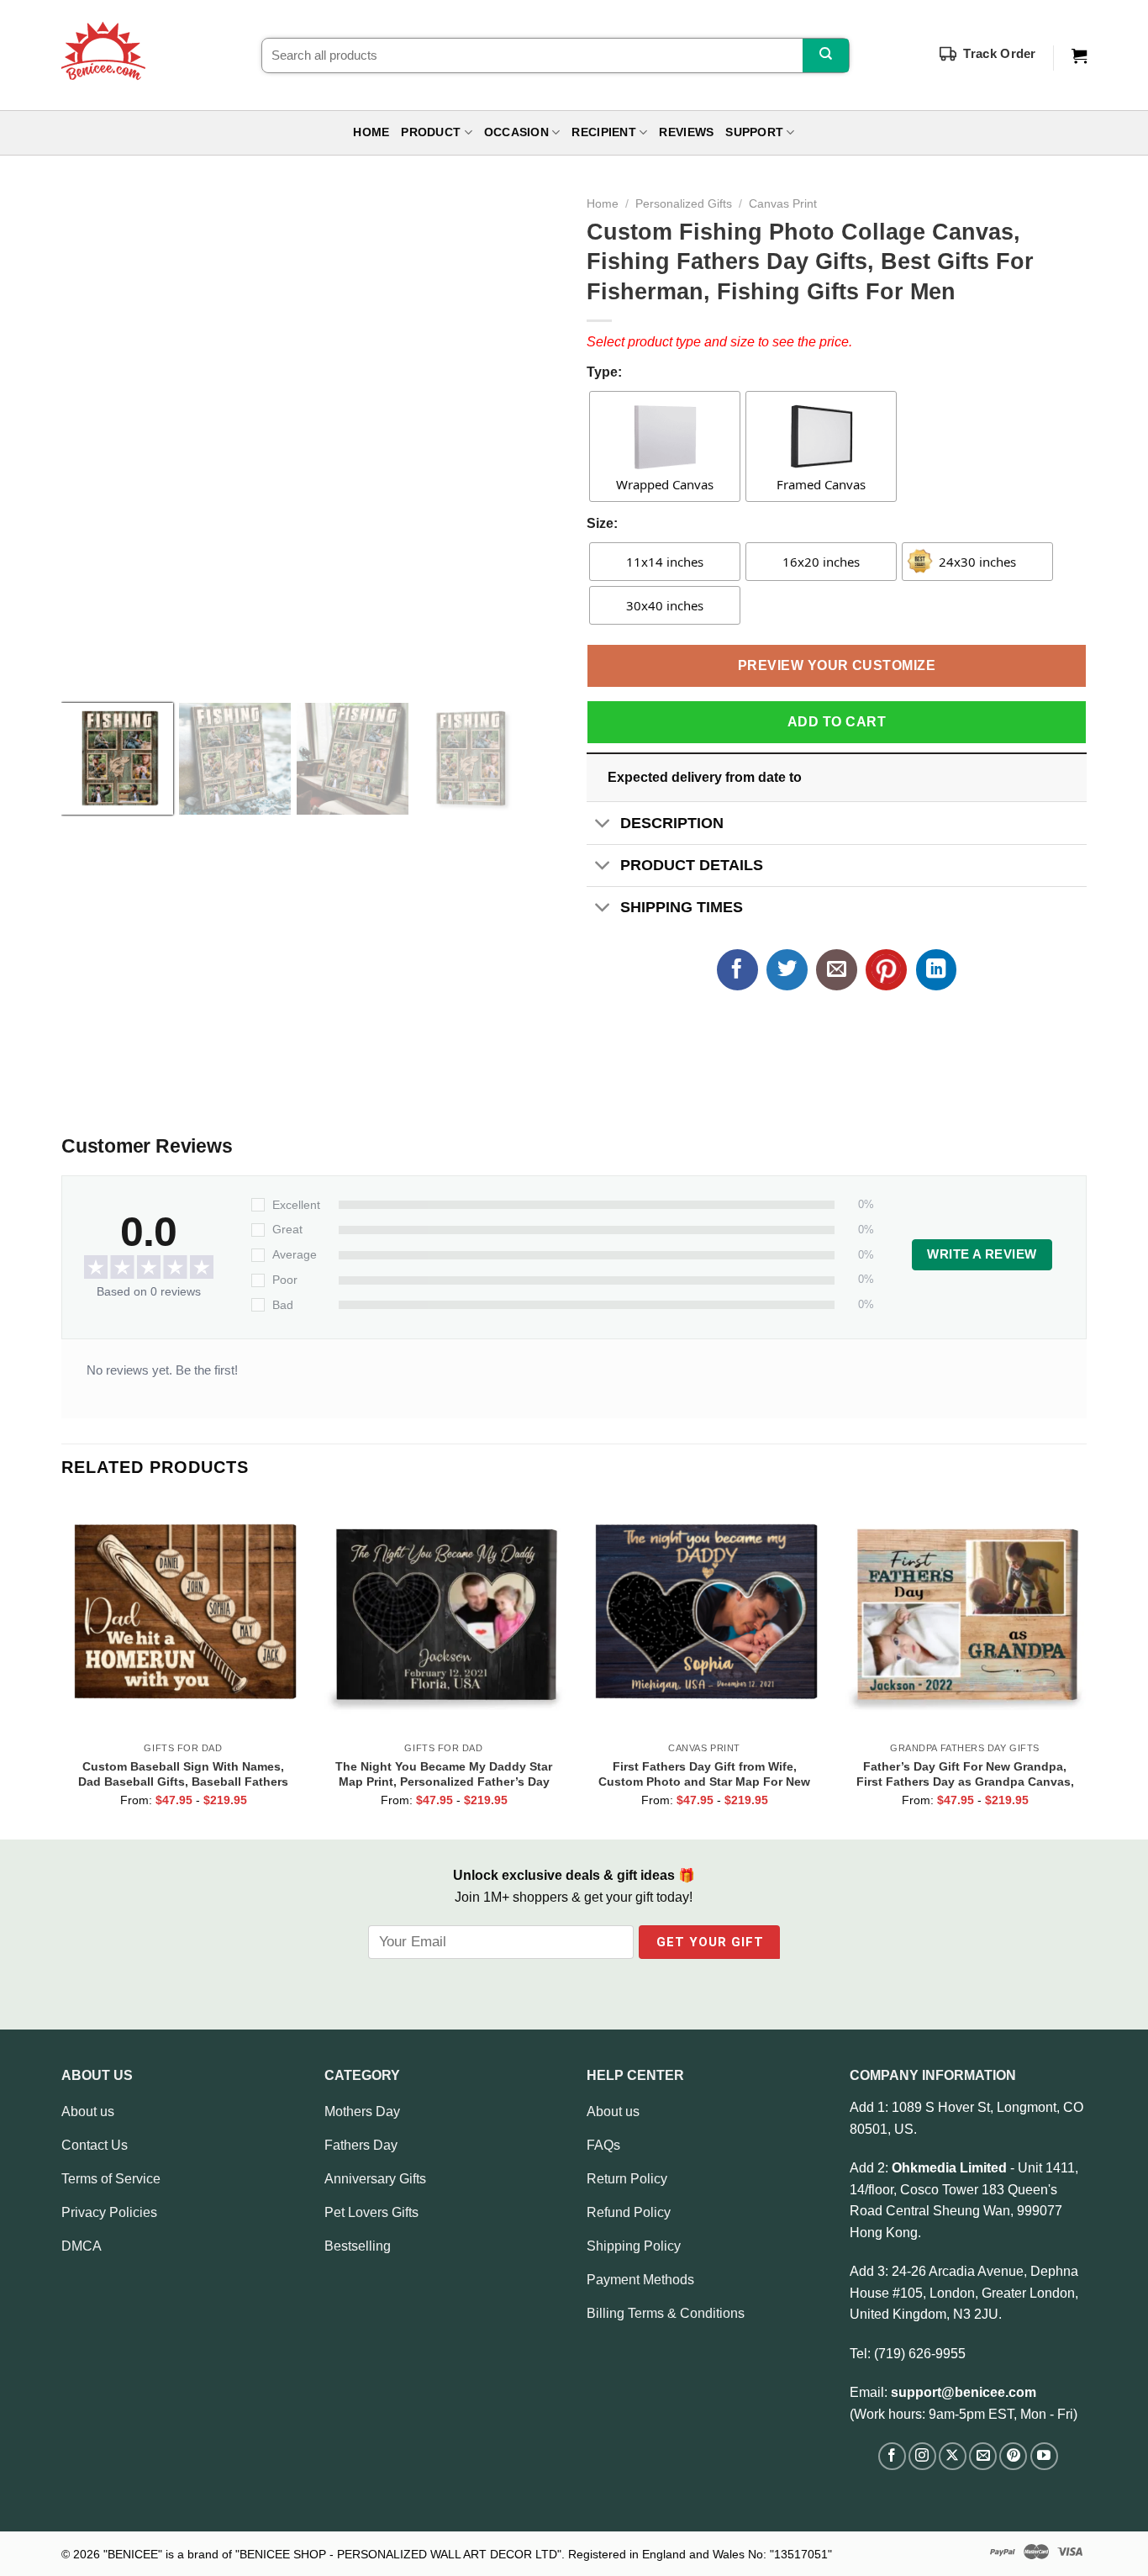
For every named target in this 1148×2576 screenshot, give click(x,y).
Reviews (686, 132)
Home (371, 132)
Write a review (982, 1254)
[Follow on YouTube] (1044, 2456)
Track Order (999, 53)
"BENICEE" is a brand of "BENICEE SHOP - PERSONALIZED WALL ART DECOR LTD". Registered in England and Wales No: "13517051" (468, 2554)
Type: (604, 372)
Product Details (692, 865)
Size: (602, 523)
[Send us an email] (983, 2456)
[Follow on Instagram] (922, 2456)
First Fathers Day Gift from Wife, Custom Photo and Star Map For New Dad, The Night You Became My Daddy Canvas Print (704, 1774)
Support (754, 132)
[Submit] (826, 55)
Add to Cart (837, 722)
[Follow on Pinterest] (1013, 2456)
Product (431, 132)
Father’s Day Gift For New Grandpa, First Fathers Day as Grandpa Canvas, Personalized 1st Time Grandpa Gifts (965, 1774)
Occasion (516, 132)
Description (672, 823)
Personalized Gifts (684, 204)
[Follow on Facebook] (892, 2456)
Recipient (603, 132)
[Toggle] (603, 824)
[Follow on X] (953, 2456)
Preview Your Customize (837, 665)
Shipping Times (682, 907)
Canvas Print (783, 204)
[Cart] (1079, 56)
